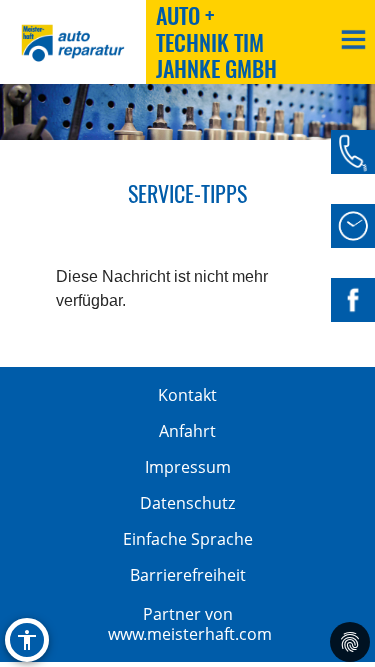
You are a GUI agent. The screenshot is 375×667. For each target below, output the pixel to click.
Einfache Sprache (188, 539)
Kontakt (187, 395)
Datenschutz (187, 503)
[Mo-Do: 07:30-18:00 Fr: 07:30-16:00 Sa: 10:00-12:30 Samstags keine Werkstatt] (353, 226)
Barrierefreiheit (188, 575)
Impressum (188, 467)
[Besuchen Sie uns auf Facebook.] (353, 300)
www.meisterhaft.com (190, 634)
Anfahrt (187, 431)
